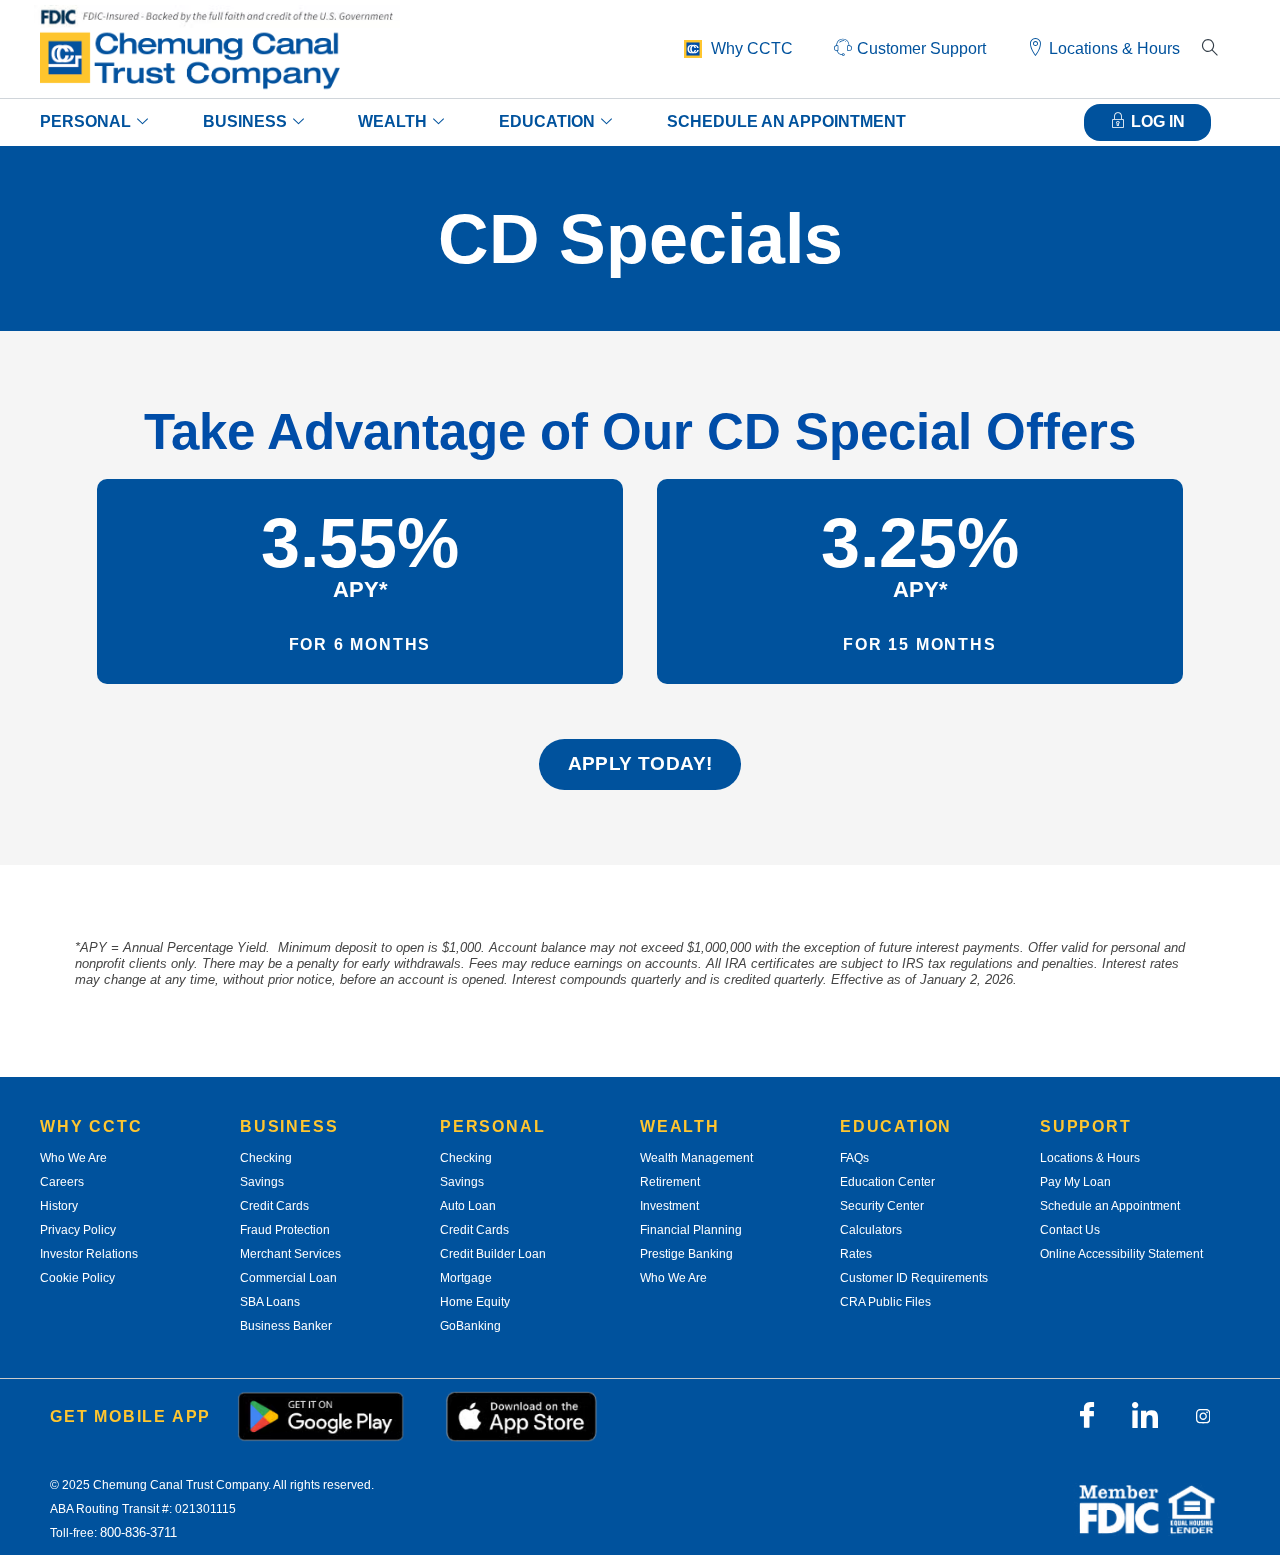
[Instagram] (1203, 1416)
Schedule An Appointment (786, 121)
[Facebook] (1087, 1416)
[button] (1210, 49)
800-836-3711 (138, 1532)
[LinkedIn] (1145, 1416)
